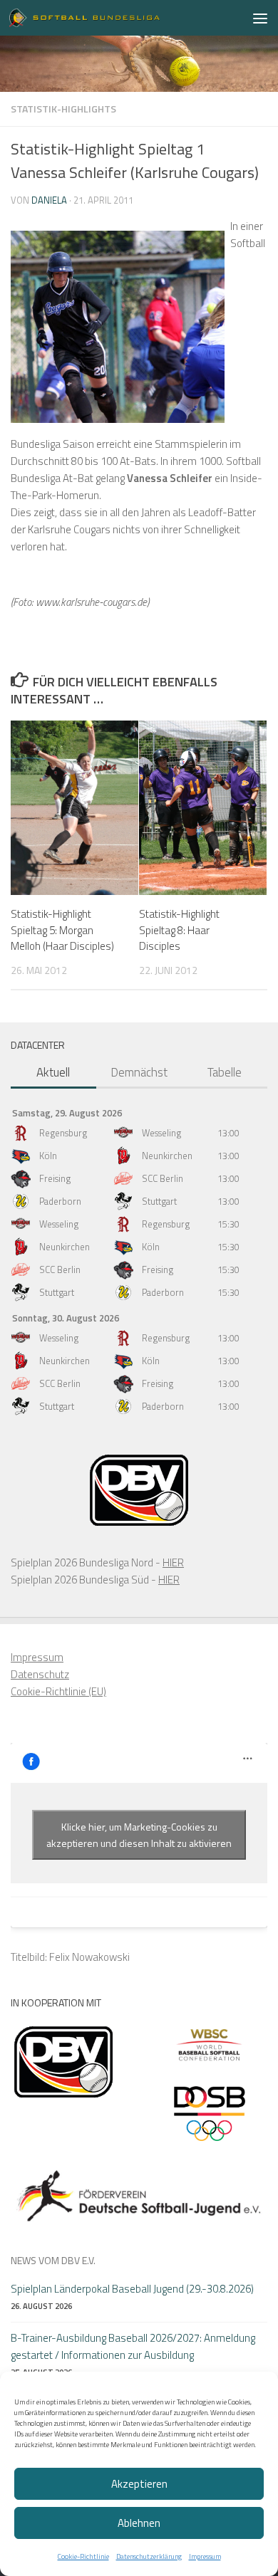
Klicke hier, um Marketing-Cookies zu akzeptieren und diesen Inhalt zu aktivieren (139, 1835)
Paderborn (60, 1201)
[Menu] (260, 18)
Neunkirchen (167, 1156)
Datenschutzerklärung (149, 2556)
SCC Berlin (163, 1178)
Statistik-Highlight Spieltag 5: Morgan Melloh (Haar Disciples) (62, 930)
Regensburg (63, 1133)
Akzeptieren (139, 2484)
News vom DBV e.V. (53, 2260)
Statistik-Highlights (63, 109)
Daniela (49, 200)
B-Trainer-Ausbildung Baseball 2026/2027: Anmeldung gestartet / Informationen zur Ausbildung (133, 2346)
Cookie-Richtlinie (83, 2556)
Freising (55, 1178)
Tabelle (225, 1072)
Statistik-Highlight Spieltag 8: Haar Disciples (179, 930)
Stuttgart (159, 1201)
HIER (173, 1562)
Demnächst (139, 1072)
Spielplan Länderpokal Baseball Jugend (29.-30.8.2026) (132, 2289)
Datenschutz (40, 1674)
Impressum (205, 2556)
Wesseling (161, 1133)
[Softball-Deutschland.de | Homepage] (109, 18)
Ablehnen (139, 2523)
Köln (48, 1156)
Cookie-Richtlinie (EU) (58, 1691)
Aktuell (53, 1072)
